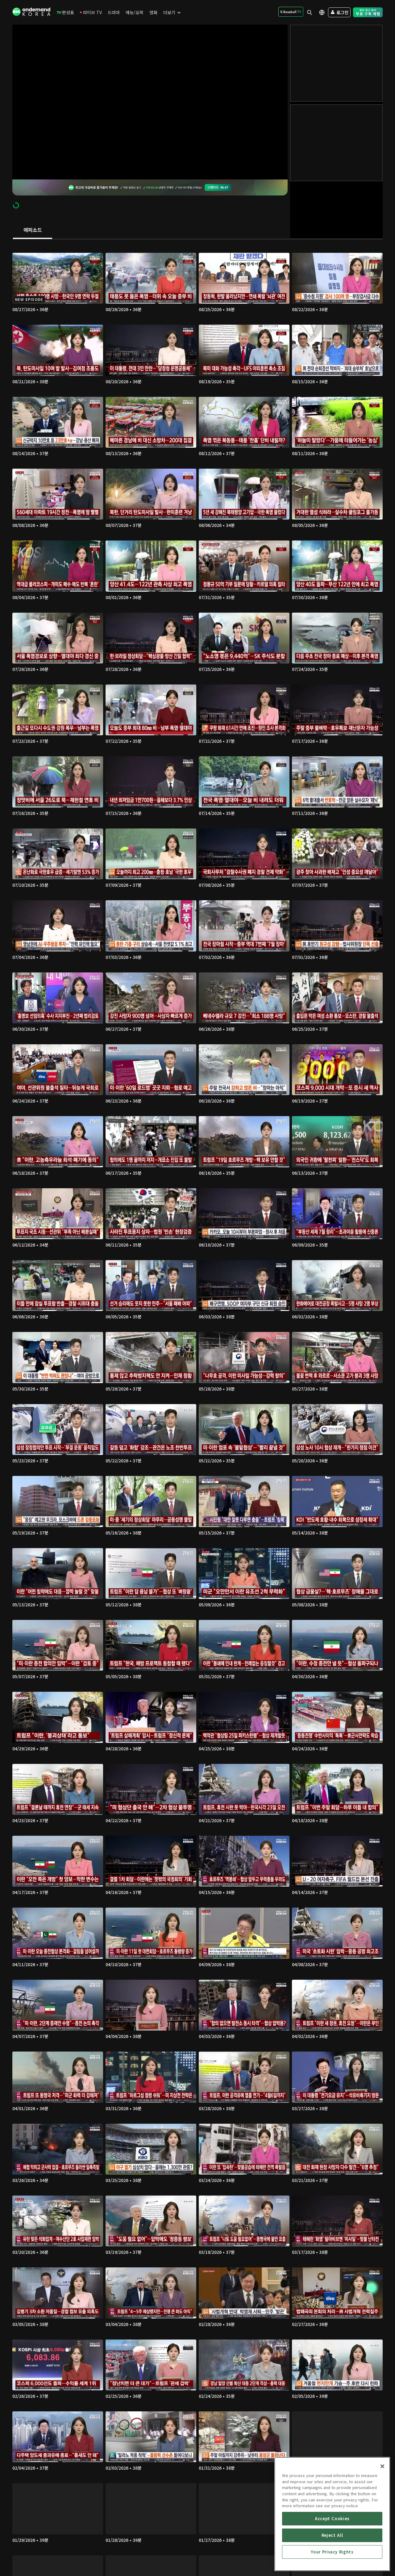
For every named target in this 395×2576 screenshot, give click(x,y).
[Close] (382, 2466)
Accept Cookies (332, 2518)
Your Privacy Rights (332, 2552)
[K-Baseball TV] (291, 12)
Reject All (332, 2535)
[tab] (33, 230)
